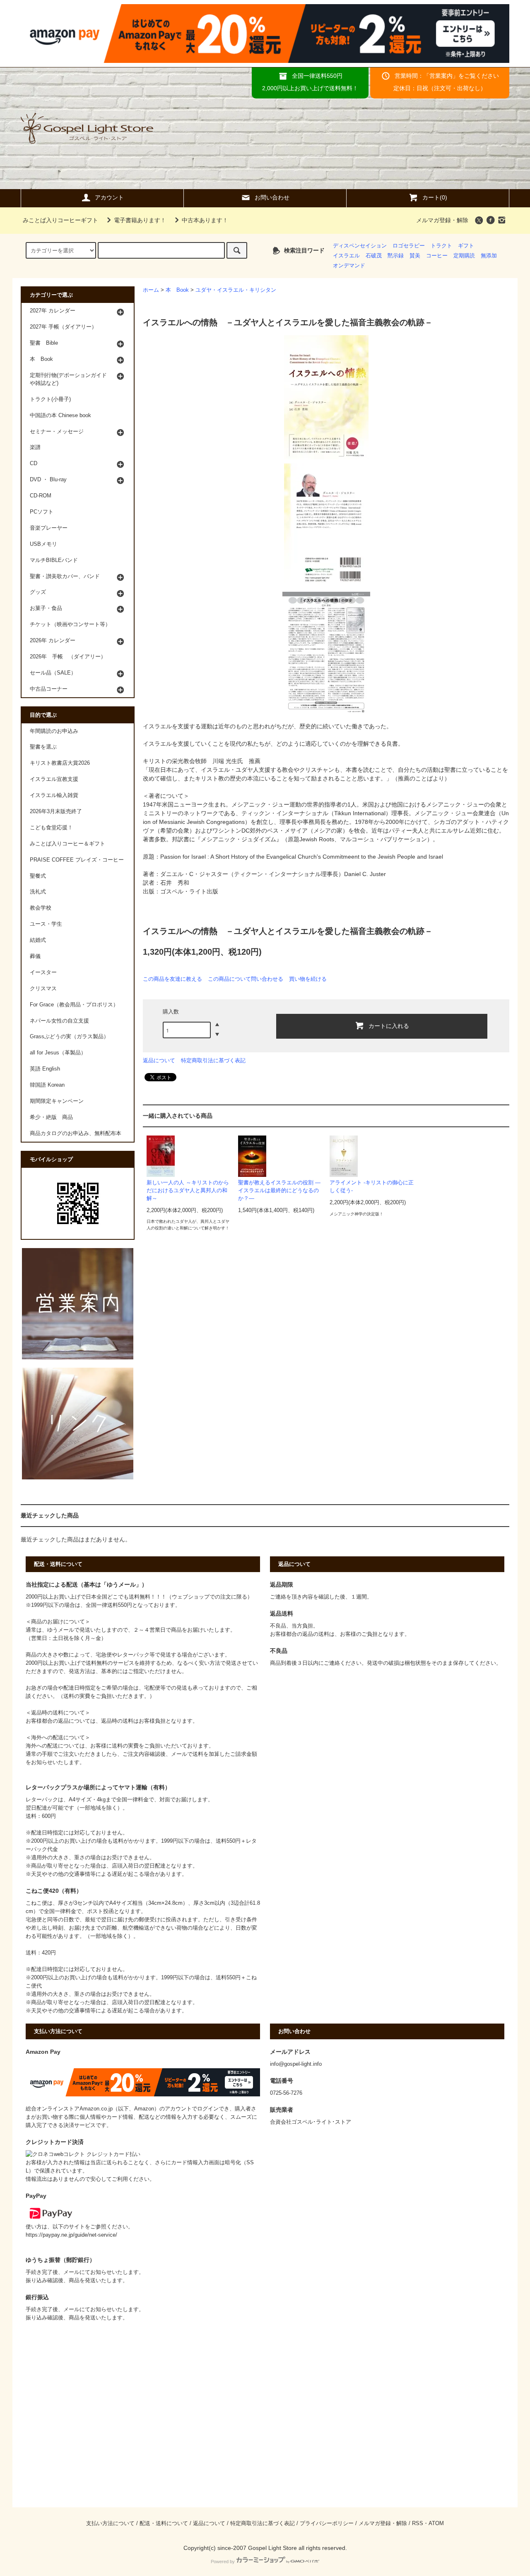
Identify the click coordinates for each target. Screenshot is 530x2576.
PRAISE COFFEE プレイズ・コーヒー (77, 860)
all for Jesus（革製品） (58, 1053)
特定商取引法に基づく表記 (213, 1060)
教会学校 (41, 908)
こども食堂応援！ (51, 828)
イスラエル (346, 256)
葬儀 (35, 956)
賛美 (415, 256)
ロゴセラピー (409, 246)
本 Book (177, 290)
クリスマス (43, 989)
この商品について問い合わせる (246, 979)
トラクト (441, 246)
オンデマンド (349, 266)
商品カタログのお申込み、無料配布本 (76, 1133)
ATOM (436, 2523)
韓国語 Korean (47, 1085)
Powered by (223, 2562)
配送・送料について (164, 2523)
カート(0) (435, 197)
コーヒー (437, 256)
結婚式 (38, 940)
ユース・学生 (46, 924)
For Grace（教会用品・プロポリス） (74, 1005)
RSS (418, 2523)
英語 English (45, 1069)
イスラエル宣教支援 (54, 779)
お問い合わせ (272, 197)
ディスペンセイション (360, 246)
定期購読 (464, 256)
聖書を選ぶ (43, 747)
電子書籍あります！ (140, 220)
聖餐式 (38, 876)
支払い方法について (110, 2523)
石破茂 (374, 256)
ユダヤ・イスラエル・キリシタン (236, 290)
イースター (43, 972)
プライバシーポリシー (327, 2523)
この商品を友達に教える (172, 979)
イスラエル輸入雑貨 (54, 795)
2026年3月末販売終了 (56, 811)
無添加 (489, 256)
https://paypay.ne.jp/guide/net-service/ (71, 2235)
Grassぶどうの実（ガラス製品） (69, 1037)
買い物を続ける (308, 979)
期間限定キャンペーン (57, 1101)
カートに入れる (389, 1025)
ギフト (466, 246)
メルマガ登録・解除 (442, 220)
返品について (159, 1060)
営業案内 (441, 76)
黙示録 (396, 256)
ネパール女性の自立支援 (59, 1021)
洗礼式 (38, 892)
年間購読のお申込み (54, 731)
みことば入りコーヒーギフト (60, 220)
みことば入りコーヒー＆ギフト (67, 844)
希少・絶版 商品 (51, 1117)
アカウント (109, 197)
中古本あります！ (205, 220)
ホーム (151, 290)
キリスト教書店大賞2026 (60, 763)
